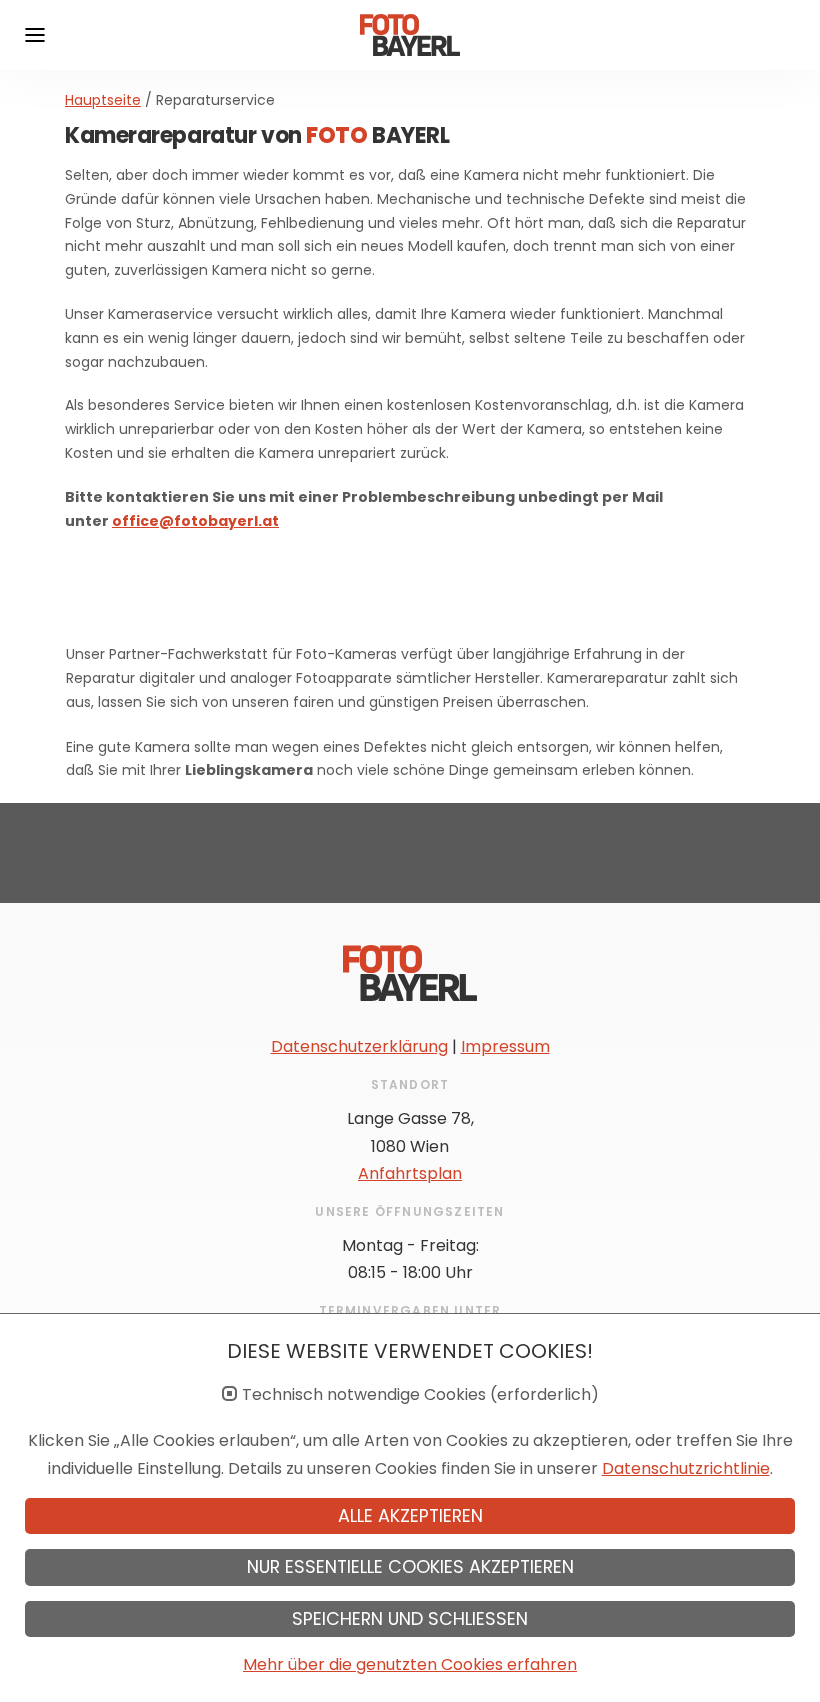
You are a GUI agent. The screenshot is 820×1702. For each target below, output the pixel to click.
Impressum (505, 1046)
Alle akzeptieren (410, 1516)
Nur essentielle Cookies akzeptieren (410, 1567)
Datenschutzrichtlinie (686, 1468)
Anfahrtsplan (410, 1173)
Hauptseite (103, 100)
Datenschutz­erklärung (359, 1046)
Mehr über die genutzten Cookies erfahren (410, 1664)
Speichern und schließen (410, 1619)
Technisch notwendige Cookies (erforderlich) (420, 1395)
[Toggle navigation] (35, 35)
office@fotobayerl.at (195, 521)
